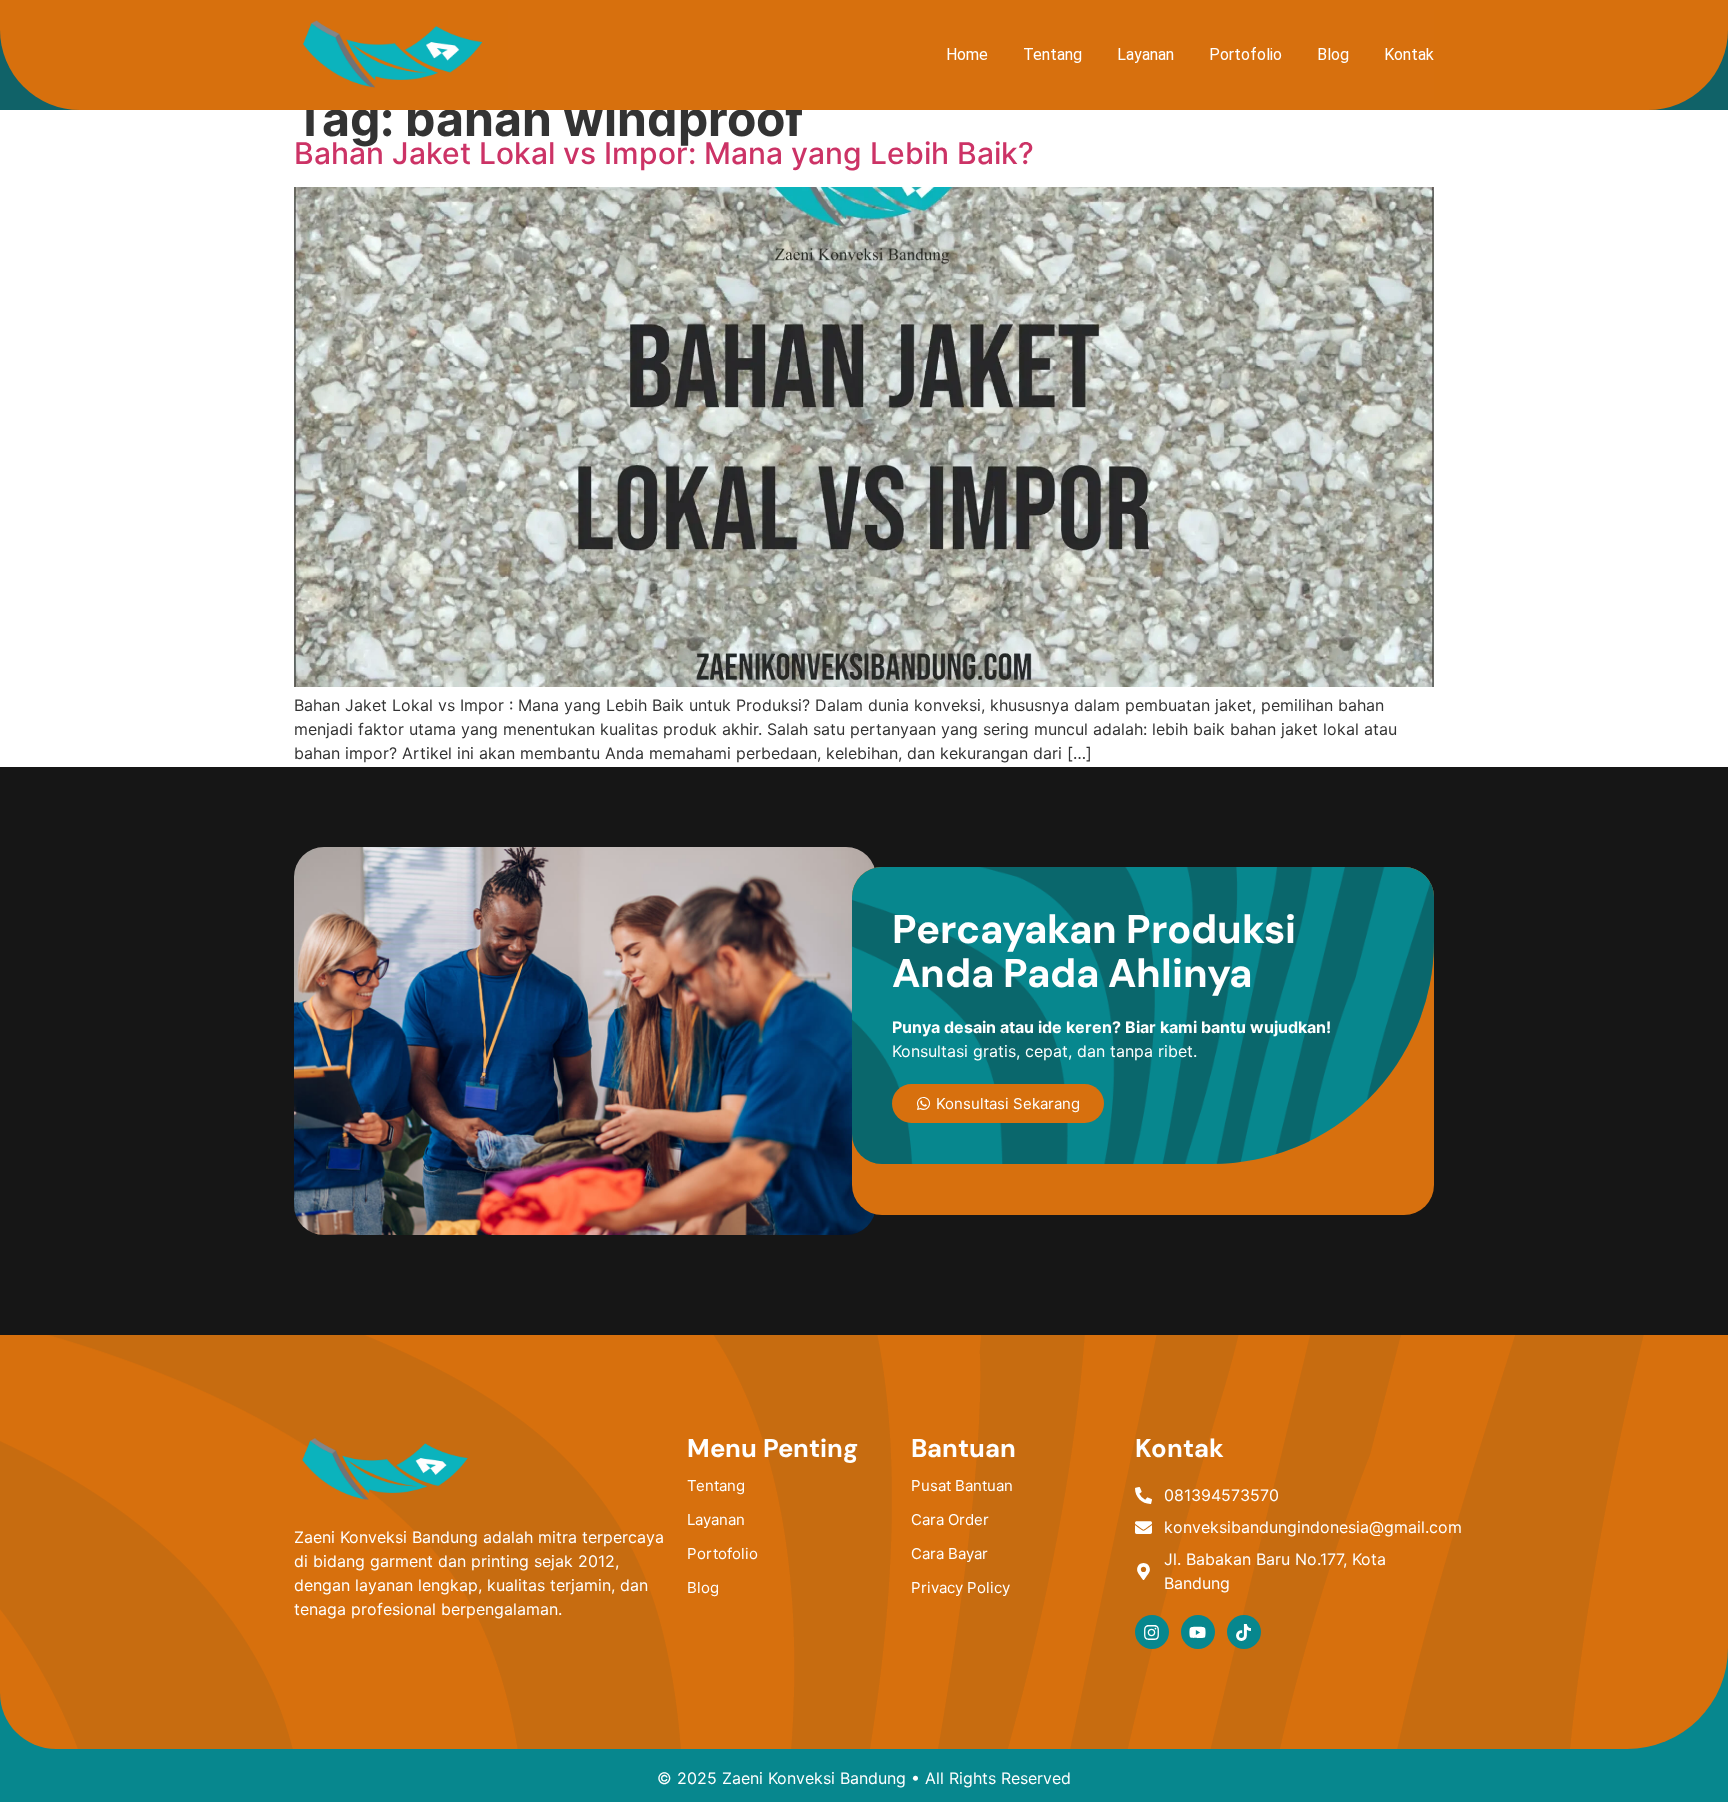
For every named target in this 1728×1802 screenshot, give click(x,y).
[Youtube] (1198, 1632)
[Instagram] (1152, 1632)
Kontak (1409, 54)
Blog (1333, 54)
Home (967, 54)
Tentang (1052, 54)
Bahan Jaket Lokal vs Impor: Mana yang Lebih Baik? (664, 153)
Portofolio (1245, 54)
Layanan (1145, 54)
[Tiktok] (1244, 1632)
